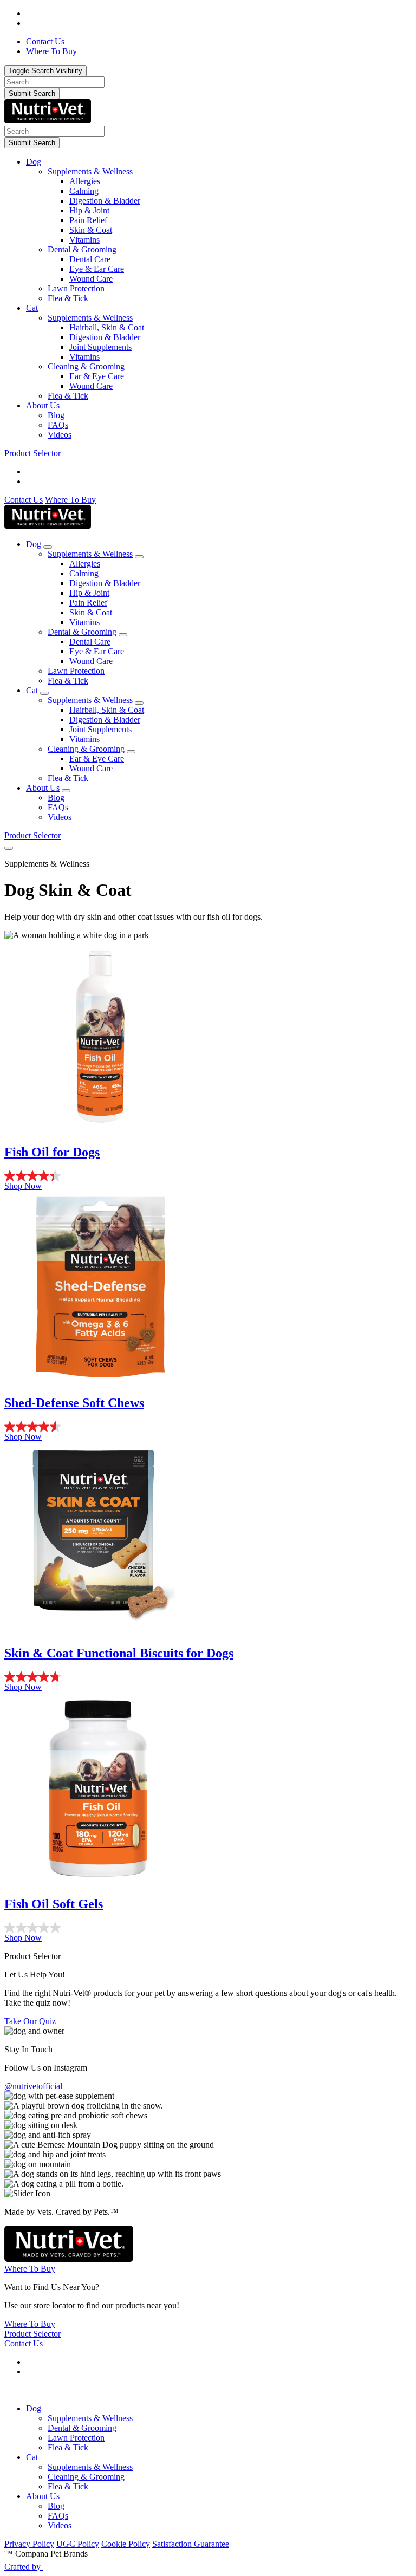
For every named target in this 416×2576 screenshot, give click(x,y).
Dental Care (90, 259)
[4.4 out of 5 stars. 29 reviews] (208, 1176)
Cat (32, 308)
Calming (84, 191)
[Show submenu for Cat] (44, 693)
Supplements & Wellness (90, 171)
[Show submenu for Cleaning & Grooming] (131, 752)
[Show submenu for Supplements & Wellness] (139, 557)
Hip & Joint (89, 210)
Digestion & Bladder (105, 201)
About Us (43, 405)
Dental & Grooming (82, 249)
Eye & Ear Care (97, 269)
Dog (34, 162)
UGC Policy (78, 2544)
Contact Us (24, 500)
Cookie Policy (126, 2544)
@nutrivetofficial (33, 2086)
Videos (60, 435)
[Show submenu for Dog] (48, 547)
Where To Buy (70, 500)
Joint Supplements (100, 347)
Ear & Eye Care (97, 376)
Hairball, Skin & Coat (107, 327)
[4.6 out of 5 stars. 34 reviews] (208, 1427)
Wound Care (91, 279)
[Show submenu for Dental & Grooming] (123, 635)
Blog (56, 415)
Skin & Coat (91, 230)
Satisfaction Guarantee (191, 2544)
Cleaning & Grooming (86, 366)
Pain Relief (88, 220)
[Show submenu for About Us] (66, 791)
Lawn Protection (76, 288)
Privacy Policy (29, 2544)
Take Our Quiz (30, 2021)
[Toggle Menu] (9, 848)
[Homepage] (48, 121)
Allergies (85, 181)
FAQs (58, 425)
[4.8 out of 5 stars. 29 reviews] (208, 1677)
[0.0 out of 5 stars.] (208, 1928)
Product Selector (32, 453)
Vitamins (84, 240)
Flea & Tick (68, 298)
